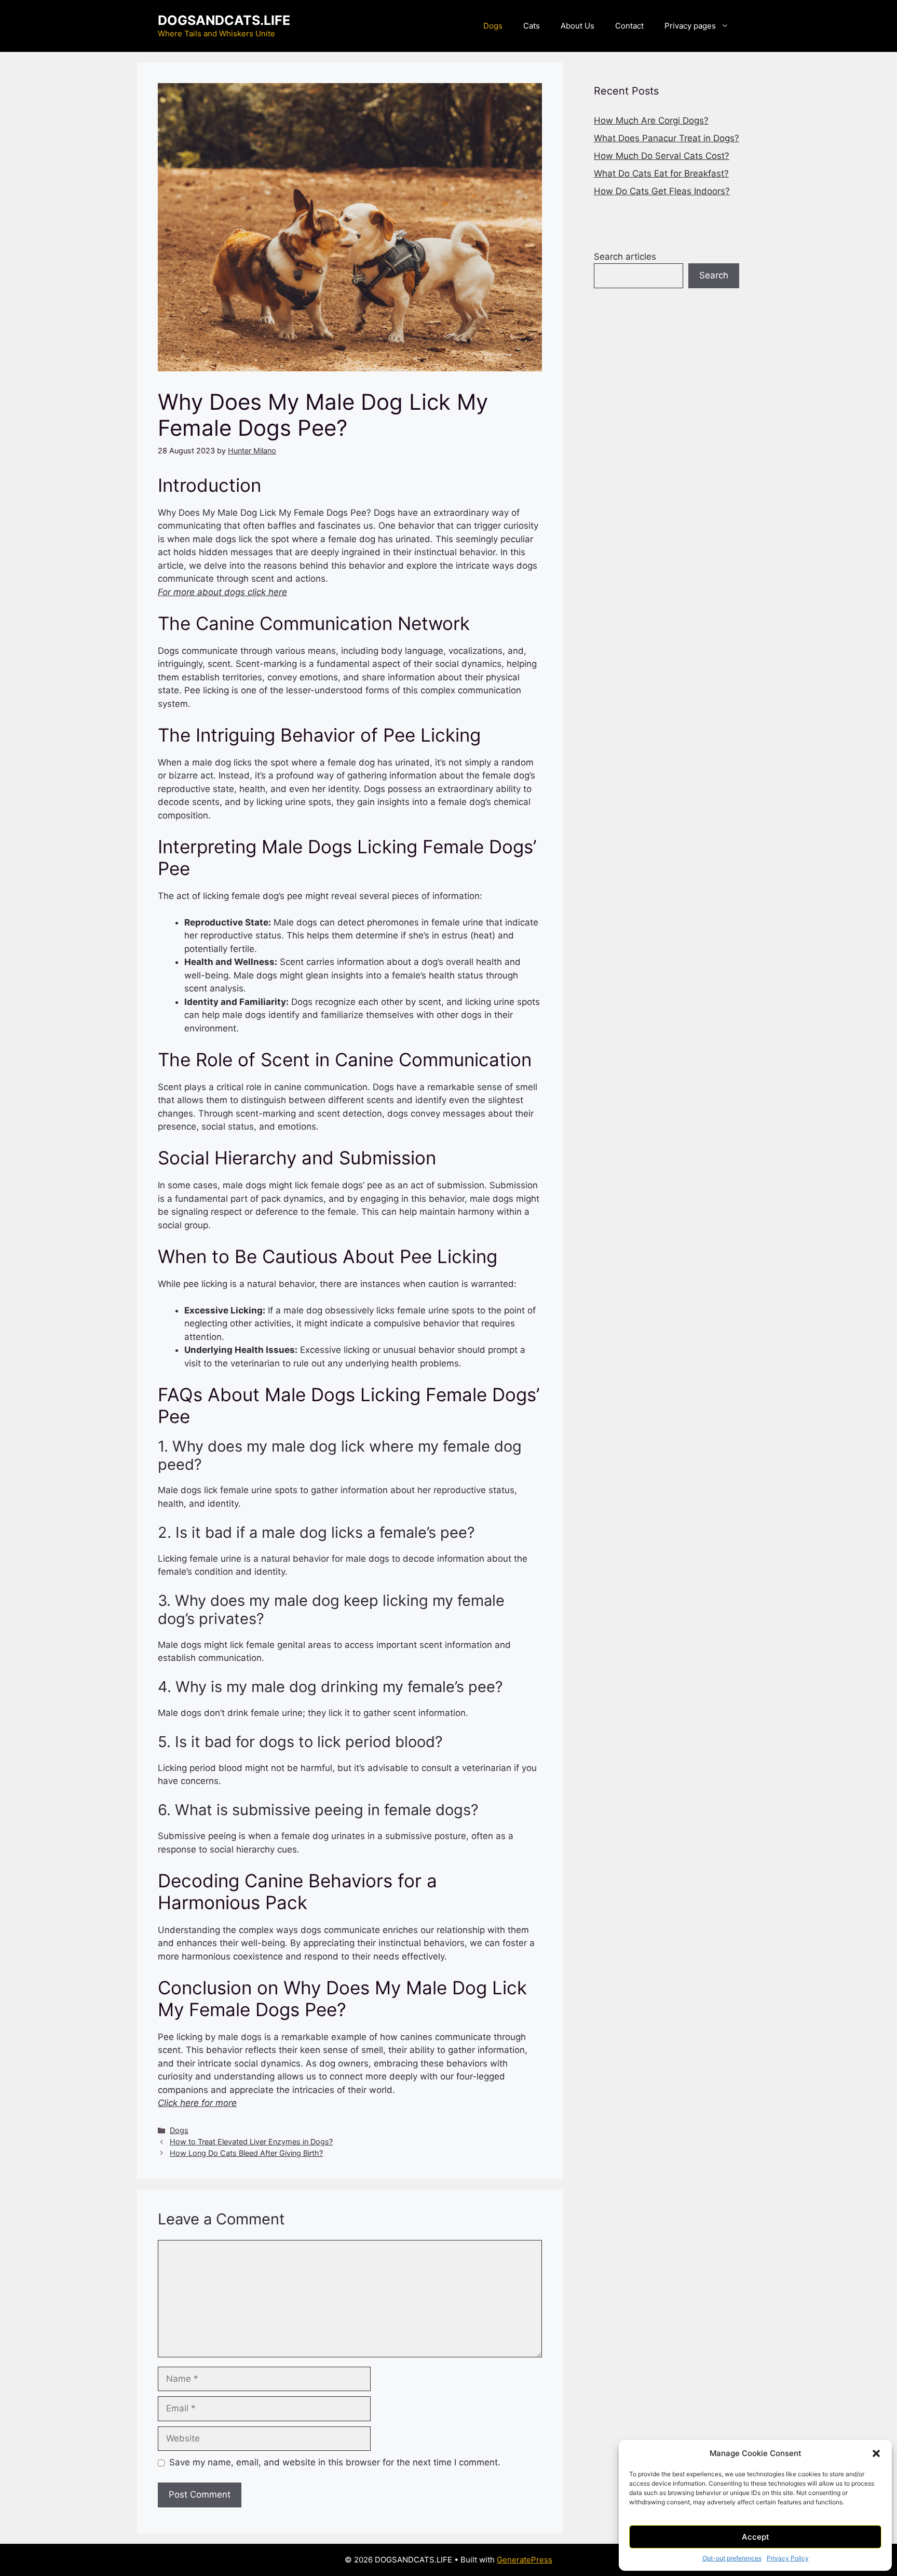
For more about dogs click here (222, 592)
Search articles (625, 257)
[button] (876, 2453)
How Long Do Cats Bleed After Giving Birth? (246, 2153)
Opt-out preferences (732, 2558)
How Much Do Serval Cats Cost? (662, 156)
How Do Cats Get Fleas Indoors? (662, 191)
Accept (756, 2537)
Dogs (493, 26)
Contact (629, 26)
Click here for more (197, 2103)
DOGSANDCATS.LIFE (224, 20)
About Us (577, 26)
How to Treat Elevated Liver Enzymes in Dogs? (251, 2142)
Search (714, 275)
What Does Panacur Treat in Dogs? (667, 138)
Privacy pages (690, 26)
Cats (532, 26)
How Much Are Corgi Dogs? (651, 120)
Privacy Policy (788, 2558)
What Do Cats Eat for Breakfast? (661, 173)
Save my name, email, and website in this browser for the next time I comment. (335, 2462)
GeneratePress (525, 2560)
